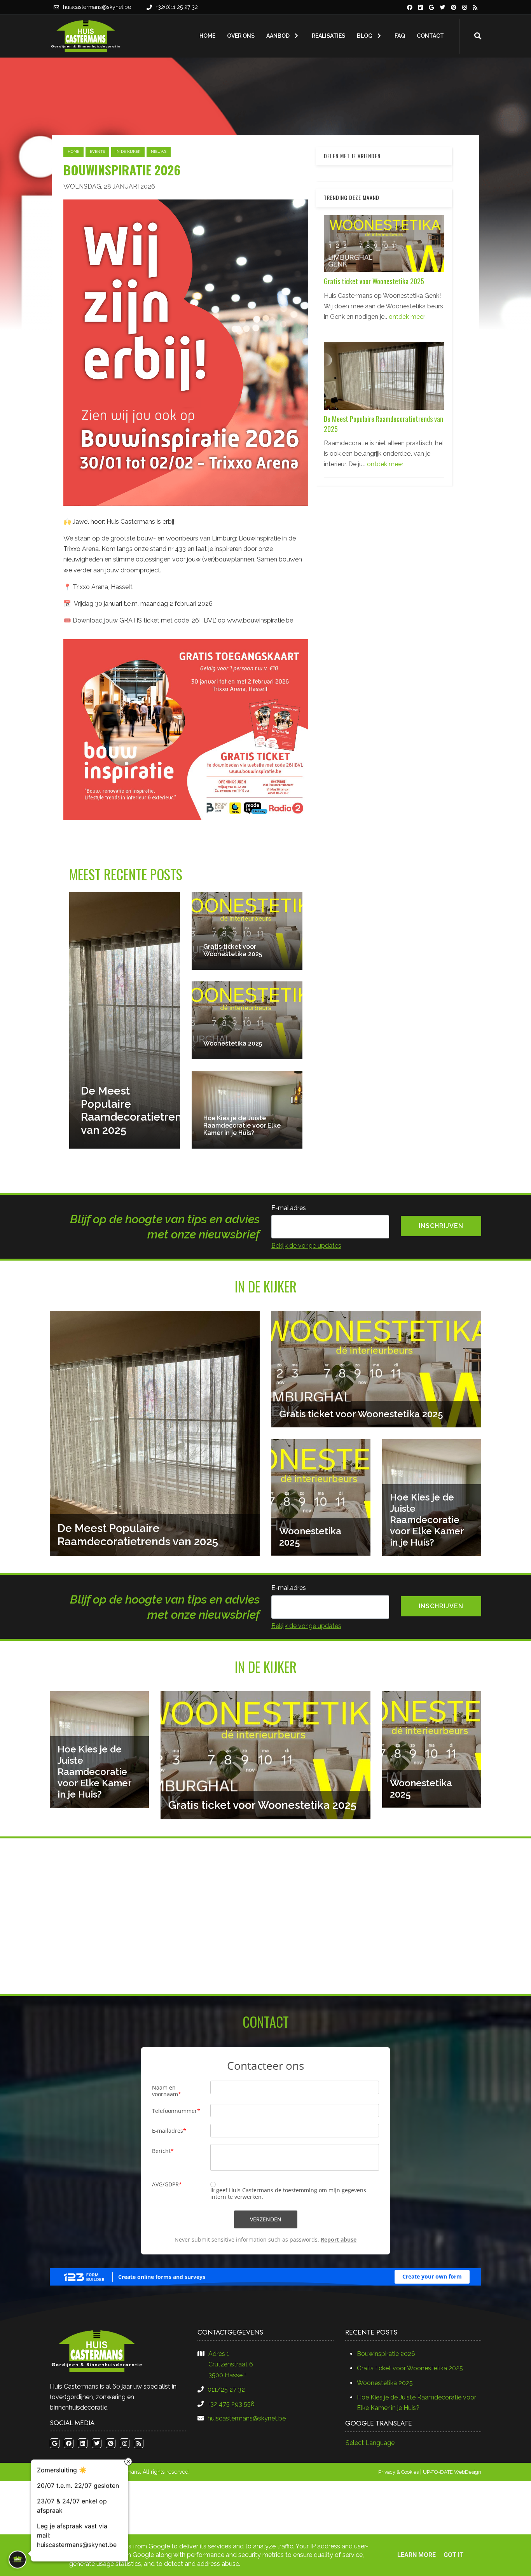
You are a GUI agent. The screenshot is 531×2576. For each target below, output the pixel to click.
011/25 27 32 (226, 2390)
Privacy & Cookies (398, 2472)
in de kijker (128, 151)
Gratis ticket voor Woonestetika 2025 (374, 282)
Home (73, 151)
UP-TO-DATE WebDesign (452, 2472)
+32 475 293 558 (231, 2404)
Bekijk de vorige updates (306, 1246)
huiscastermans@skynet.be (97, 7)
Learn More (417, 2555)
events (97, 151)
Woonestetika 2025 (385, 2383)
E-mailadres (289, 1208)
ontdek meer (407, 317)
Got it (454, 2555)
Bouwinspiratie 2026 (386, 2354)
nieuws (159, 151)
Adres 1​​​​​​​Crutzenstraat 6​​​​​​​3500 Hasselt (231, 2364)
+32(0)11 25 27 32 (177, 7)
